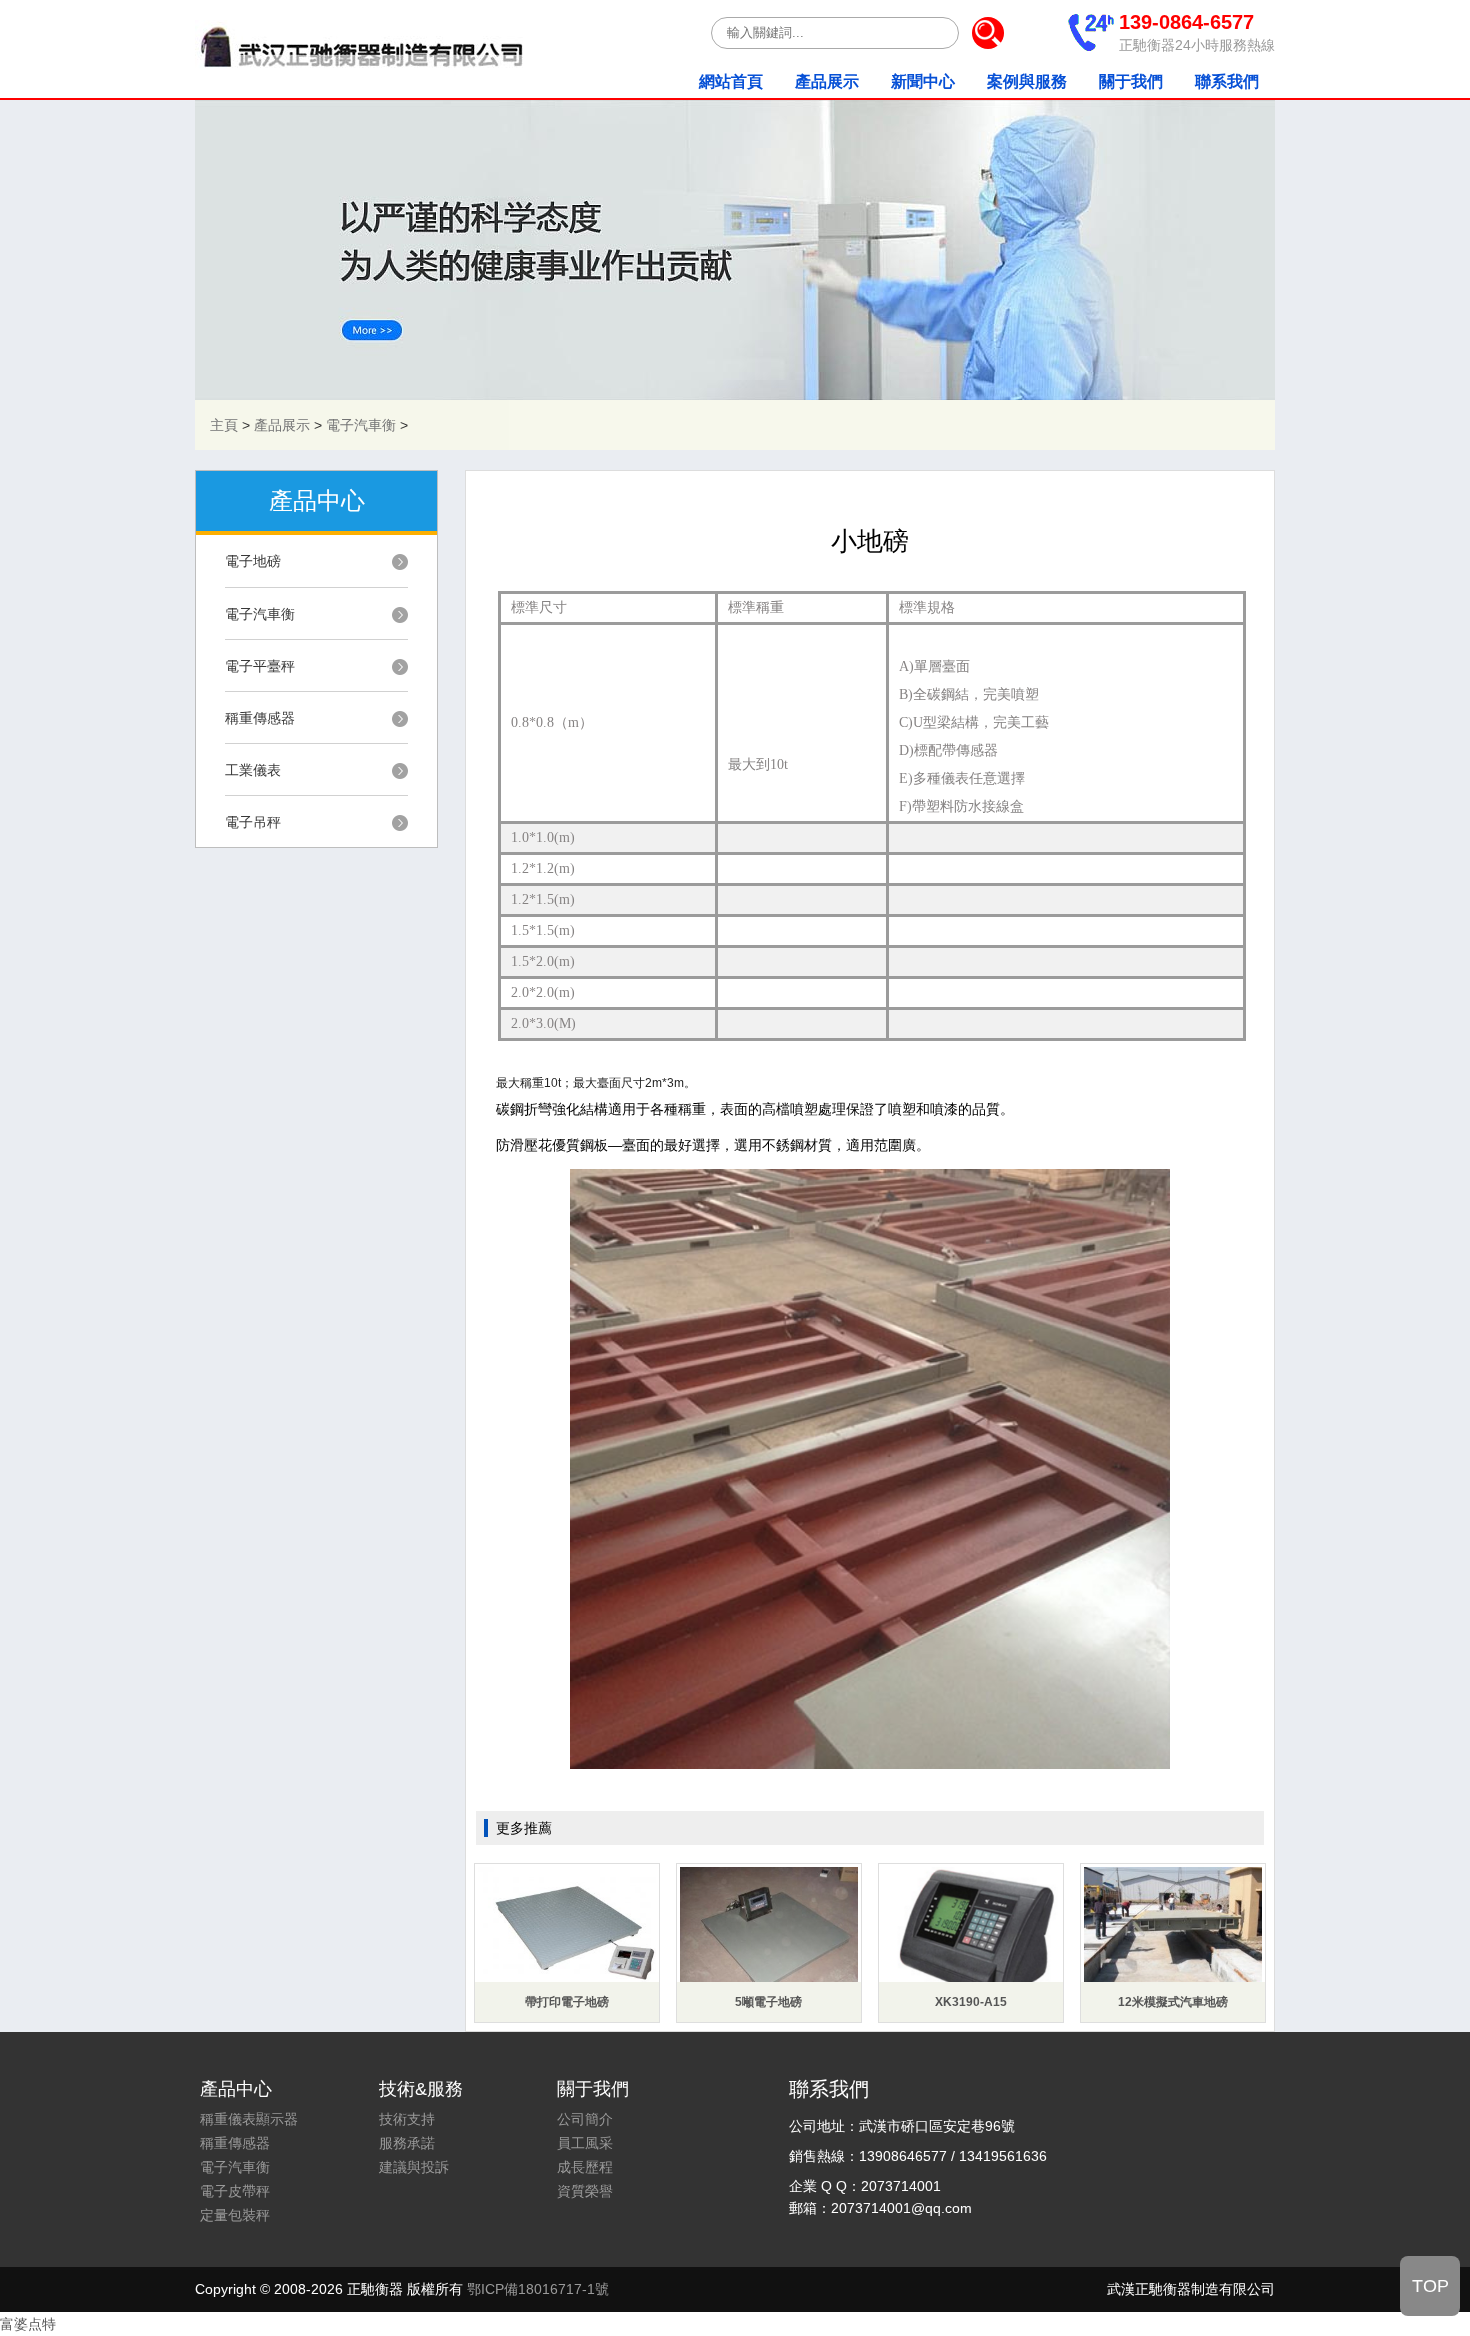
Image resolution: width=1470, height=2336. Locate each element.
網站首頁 (731, 81)
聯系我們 (1227, 81)
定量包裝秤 (235, 2215)
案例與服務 (1027, 81)
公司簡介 (585, 2119)
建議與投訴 (414, 2167)
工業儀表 (253, 770)
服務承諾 (407, 2143)
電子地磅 (253, 561)
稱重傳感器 (260, 718)
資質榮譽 (585, 2191)
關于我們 (1131, 81)
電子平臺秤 (260, 666)
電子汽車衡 (361, 425)
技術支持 (407, 2119)
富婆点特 (28, 2324)
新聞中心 (923, 81)
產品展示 (827, 81)
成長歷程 (585, 2167)
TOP (1430, 2286)
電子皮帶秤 (235, 2191)
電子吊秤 (253, 822)
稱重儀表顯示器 (249, 2119)
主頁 (224, 425)
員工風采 (585, 2143)
